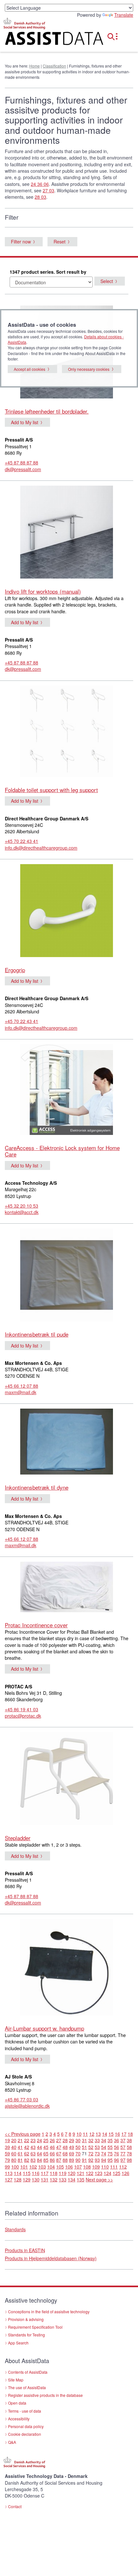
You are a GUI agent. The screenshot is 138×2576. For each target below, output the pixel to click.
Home (34, 66)
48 (65, 2147)
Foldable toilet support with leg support (51, 790)
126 (125, 2173)
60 (14, 2153)
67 (59, 2153)
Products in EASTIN (25, 2250)
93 (97, 2160)
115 (27, 2173)
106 (69, 2167)
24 (39, 2140)
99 (7, 2167)
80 (14, 2160)
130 (36, 2179)
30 (78, 2140)
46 (52, 2147)
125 (116, 2173)
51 (84, 2147)
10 (79, 2134)
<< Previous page (23, 2134)
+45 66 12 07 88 (22, 1386)
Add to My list (25, 422)
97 (123, 2160)
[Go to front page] (46, 40)
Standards (15, 2229)
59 (7, 2153)
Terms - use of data (25, 2411)
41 (20, 2147)
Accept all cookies (30, 369)
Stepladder (18, 1838)
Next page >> (99, 2179)
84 (39, 2160)
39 (7, 2147)
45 (46, 2147)
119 (63, 2173)
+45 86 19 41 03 (22, 1709)
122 (90, 2173)
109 (96, 2167)
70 (78, 2153)
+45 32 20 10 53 (22, 1206)
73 (97, 2153)
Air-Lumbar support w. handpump (44, 2028)
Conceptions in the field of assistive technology (49, 2311)
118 (54, 2173)
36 (116, 2140)
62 (27, 2153)
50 (78, 2147)
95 (110, 2160)
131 (45, 2179)
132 (54, 2179)
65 (46, 2153)
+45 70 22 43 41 (22, 841)
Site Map (16, 2380)
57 (123, 2147)
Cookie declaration (25, 2434)
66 (52, 2153)
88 (65, 2160)
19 (7, 2140)
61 (20, 2153)
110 (105, 2167)
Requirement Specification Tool (35, 2327)
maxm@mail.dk (21, 1392)
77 (123, 2153)
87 (59, 2160)
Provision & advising (26, 2319)
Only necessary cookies (89, 369)
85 (46, 2160)
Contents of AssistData (28, 2372)
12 (92, 2134)
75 (110, 2153)
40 (14, 2147)
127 (9, 2179)
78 (129, 2153)
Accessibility (19, 2419)
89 (72, 2160)
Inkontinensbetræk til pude (37, 1334)
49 (72, 2147)
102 (33, 2167)
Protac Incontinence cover (36, 1625)
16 (117, 2134)
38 (129, 2140)
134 (72, 2179)
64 (39, 2153)
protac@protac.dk (23, 1716)
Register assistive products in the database (45, 2395)
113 (9, 2173)
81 (20, 2160)
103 (42, 2167)
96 (116, 2160)
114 (18, 2173)
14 (105, 2134)
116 (36, 2173)
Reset (60, 242)
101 (24, 2167)
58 (129, 2147)
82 (27, 2160)
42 (27, 2147)
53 (97, 2147)
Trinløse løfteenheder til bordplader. (47, 411)
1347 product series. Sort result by (48, 272)
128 (18, 2179)
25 (46, 2140)
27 (59, 2140)
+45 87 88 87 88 (22, 462)
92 (91, 2160)
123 (99, 2173)
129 (27, 2179)
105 (60, 2167)
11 (85, 2134)
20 (14, 2140)
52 (91, 2147)
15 (111, 2134)
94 (104, 2160)
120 (72, 2173)
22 (27, 2140)
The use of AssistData (27, 2387)
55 (110, 2147)
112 (123, 2167)
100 (15, 2167)
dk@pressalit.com (23, 469)
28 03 (40, 197)
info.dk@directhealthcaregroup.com (41, 848)
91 (84, 2160)
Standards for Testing (26, 2335)
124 (108, 2173)
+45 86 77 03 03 (22, 2099)
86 (52, 2160)
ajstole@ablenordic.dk (27, 2106)
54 (104, 2147)
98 (129, 2160)
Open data (17, 2403)
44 (39, 2147)
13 (98, 2134)
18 (130, 2134)
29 (72, 2140)
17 (124, 2134)
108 (87, 2167)
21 (20, 2140)
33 (97, 2140)
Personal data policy (26, 2426)
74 (104, 2153)
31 (84, 2140)
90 (78, 2160)
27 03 (48, 190)
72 (91, 2153)
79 (7, 2160)
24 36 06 (40, 184)
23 (33, 2140)
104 (51, 2167)
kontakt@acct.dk (22, 1212)
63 (33, 2153)
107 (78, 2167)
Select (107, 281)
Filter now (21, 242)
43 (33, 2147)
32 (91, 2140)
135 (81, 2179)
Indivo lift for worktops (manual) (43, 591)
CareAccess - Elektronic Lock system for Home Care (62, 1151)
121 (81, 2173)
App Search (18, 2343)
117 (45, 2173)
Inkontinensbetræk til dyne (37, 1487)
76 (116, 2153)
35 (110, 2140)
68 (65, 2153)
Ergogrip (15, 970)
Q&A (12, 2442)
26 (52, 2140)
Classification (54, 66)
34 (104, 2140)
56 (116, 2147)
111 (114, 2167)
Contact (15, 2506)
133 (63, 2179)
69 (72, 2153)
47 (59, 2147)
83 (33, 2160)
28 (65, 2140)
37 (123, 2140)
